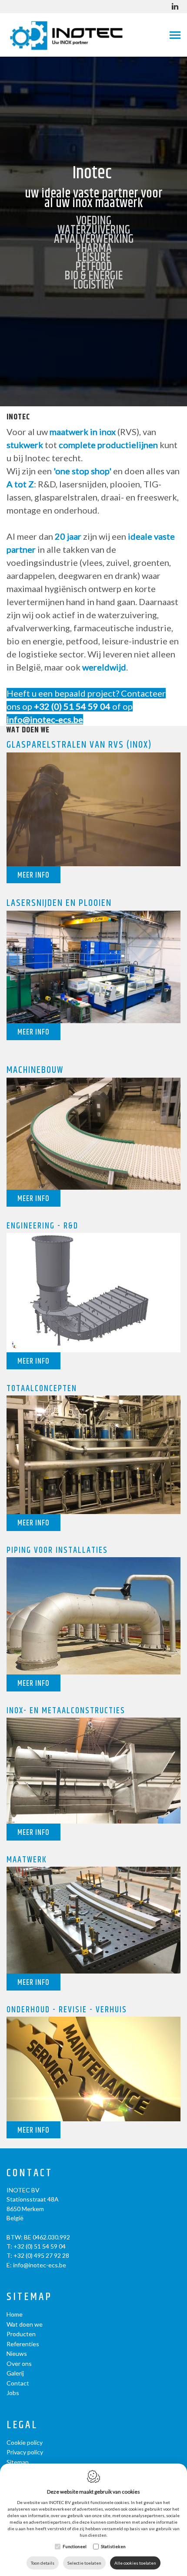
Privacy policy (25, 2452)
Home (15, 2314)
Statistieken (113, 2546)
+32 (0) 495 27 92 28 (41, 2255)
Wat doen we (25, 2324)
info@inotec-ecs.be (40, 2265)
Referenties (23, 2344)
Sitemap (29, 2297)
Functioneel (75, 2546)
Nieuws (17, 2353)
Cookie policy (25, 2442)
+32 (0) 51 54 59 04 (72, 706)
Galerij (15, 2373)
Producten (21, 2334)
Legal (22, 2425)
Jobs (13, 2393)
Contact (30, 2173)
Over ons (19, 2363)
